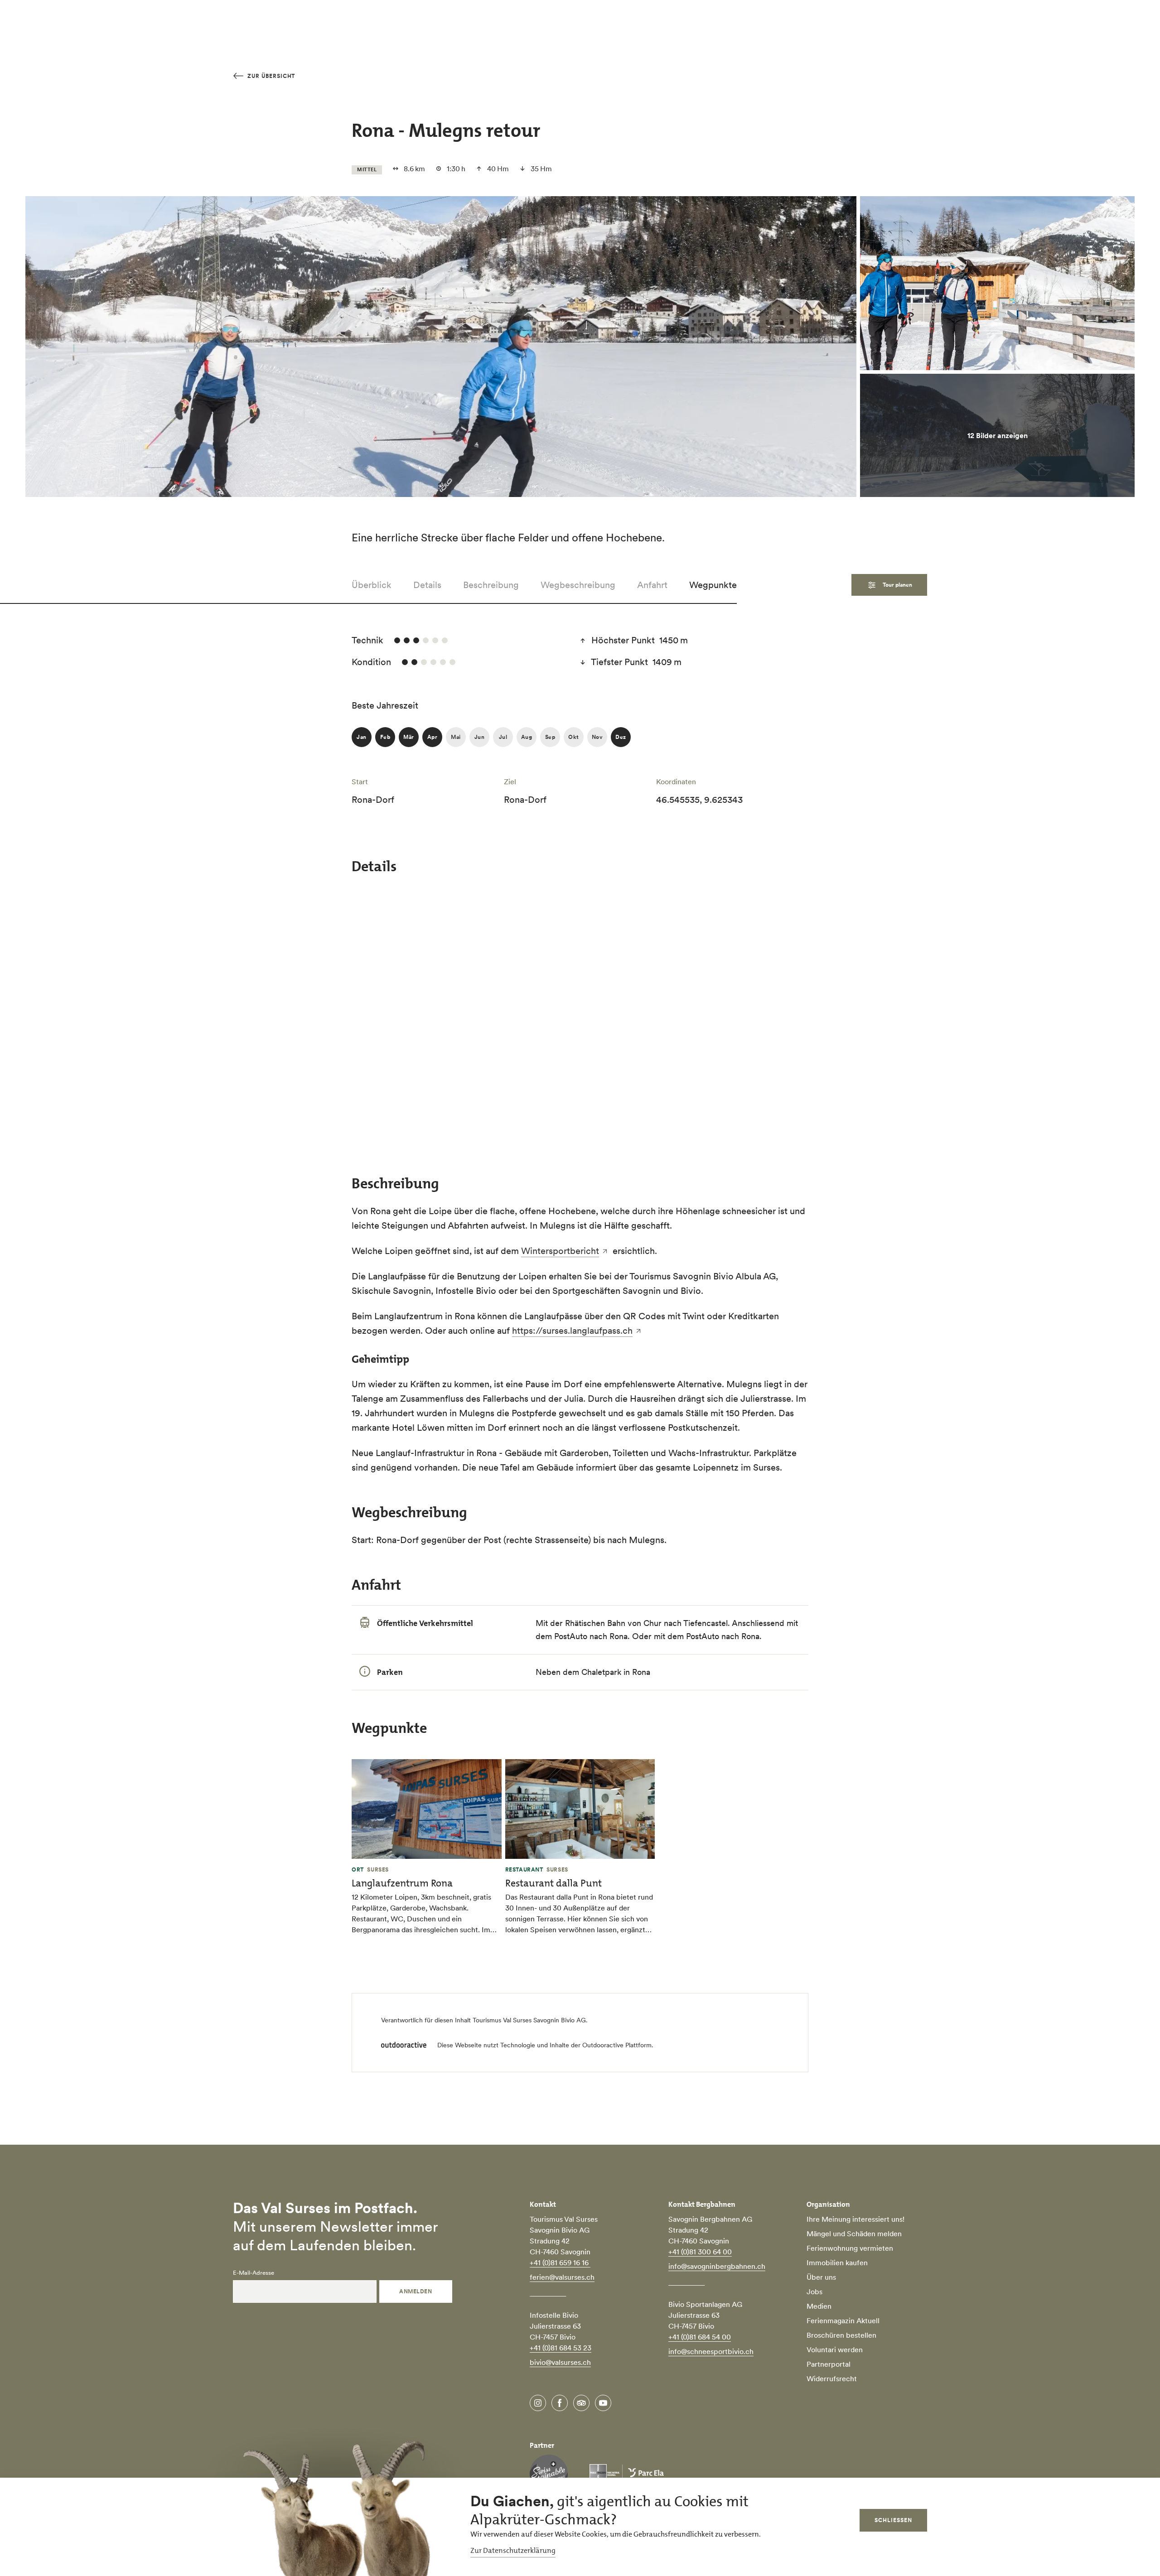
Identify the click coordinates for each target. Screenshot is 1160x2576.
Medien (819, 2306)
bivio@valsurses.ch (560, 2362)
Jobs (814, 2291)
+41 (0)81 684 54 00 (700, 2337)
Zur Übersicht (270, 76)
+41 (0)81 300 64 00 (700, 2252)
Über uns (821, 2277)
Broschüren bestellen (841, 2335)
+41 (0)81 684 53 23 (561, 2348)
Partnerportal (829, 2364)
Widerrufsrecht (832, 2378)
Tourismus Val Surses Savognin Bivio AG (529, 2020)
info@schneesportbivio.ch (711, 2351)
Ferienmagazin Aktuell (843, 2320)
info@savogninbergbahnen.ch (717, 2266)
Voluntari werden (835, 2349)
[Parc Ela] (627, 2474)
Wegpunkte (713, 585)
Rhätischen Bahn (595, 1623)
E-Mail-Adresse (254, 2273)
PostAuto (703, 1636)
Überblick (372, 585)
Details (427, 585)
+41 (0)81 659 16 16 (560, 2262)
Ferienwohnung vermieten (850, 2248)
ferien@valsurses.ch (562, 2277)
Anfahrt (652, 585)
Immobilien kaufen (837, 2262)
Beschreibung (491, 585)
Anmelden (416, 2291)
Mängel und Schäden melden (854, 2233)
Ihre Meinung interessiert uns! (855, 2219)
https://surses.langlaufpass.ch (572, 1331)
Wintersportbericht (560, 1251)
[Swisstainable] (549, 2474)
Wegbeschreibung (578, 585)
